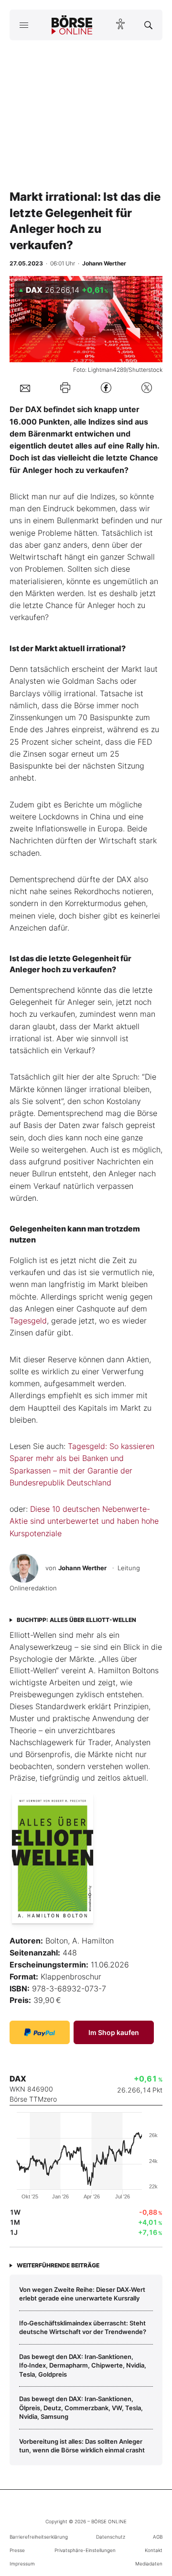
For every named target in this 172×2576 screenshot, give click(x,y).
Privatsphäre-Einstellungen (85, 2550)
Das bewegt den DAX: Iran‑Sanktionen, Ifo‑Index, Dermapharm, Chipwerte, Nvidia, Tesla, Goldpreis (83, 2365)
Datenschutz (111, 2537)
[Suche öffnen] (148, 25)
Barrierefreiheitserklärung (39, 2537)
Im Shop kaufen (114, 2032)
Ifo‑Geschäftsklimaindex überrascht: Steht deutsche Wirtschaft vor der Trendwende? (83, 2327)
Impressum (22, 2564)
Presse (17, 2550)
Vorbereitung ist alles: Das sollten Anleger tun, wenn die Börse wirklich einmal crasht (82, 2446)
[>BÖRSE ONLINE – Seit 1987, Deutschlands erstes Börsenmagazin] (72, 25)
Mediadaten (149, 2564)
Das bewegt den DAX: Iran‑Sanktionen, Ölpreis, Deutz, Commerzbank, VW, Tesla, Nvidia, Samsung (81, 2408)
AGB (158, 2537)
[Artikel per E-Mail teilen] (25, 388)
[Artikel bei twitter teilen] (147, 388)
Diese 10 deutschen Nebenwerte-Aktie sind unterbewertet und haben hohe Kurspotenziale (84, 1521)
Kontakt (154, 2550)
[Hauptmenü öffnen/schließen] (24, 25)
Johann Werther (82, 1568)
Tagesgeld (28, 1321)
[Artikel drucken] (65, 387)
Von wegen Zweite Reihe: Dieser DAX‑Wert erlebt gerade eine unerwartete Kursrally (82, 2294)
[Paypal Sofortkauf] (40, 2032)
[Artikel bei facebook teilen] (106, 388)
